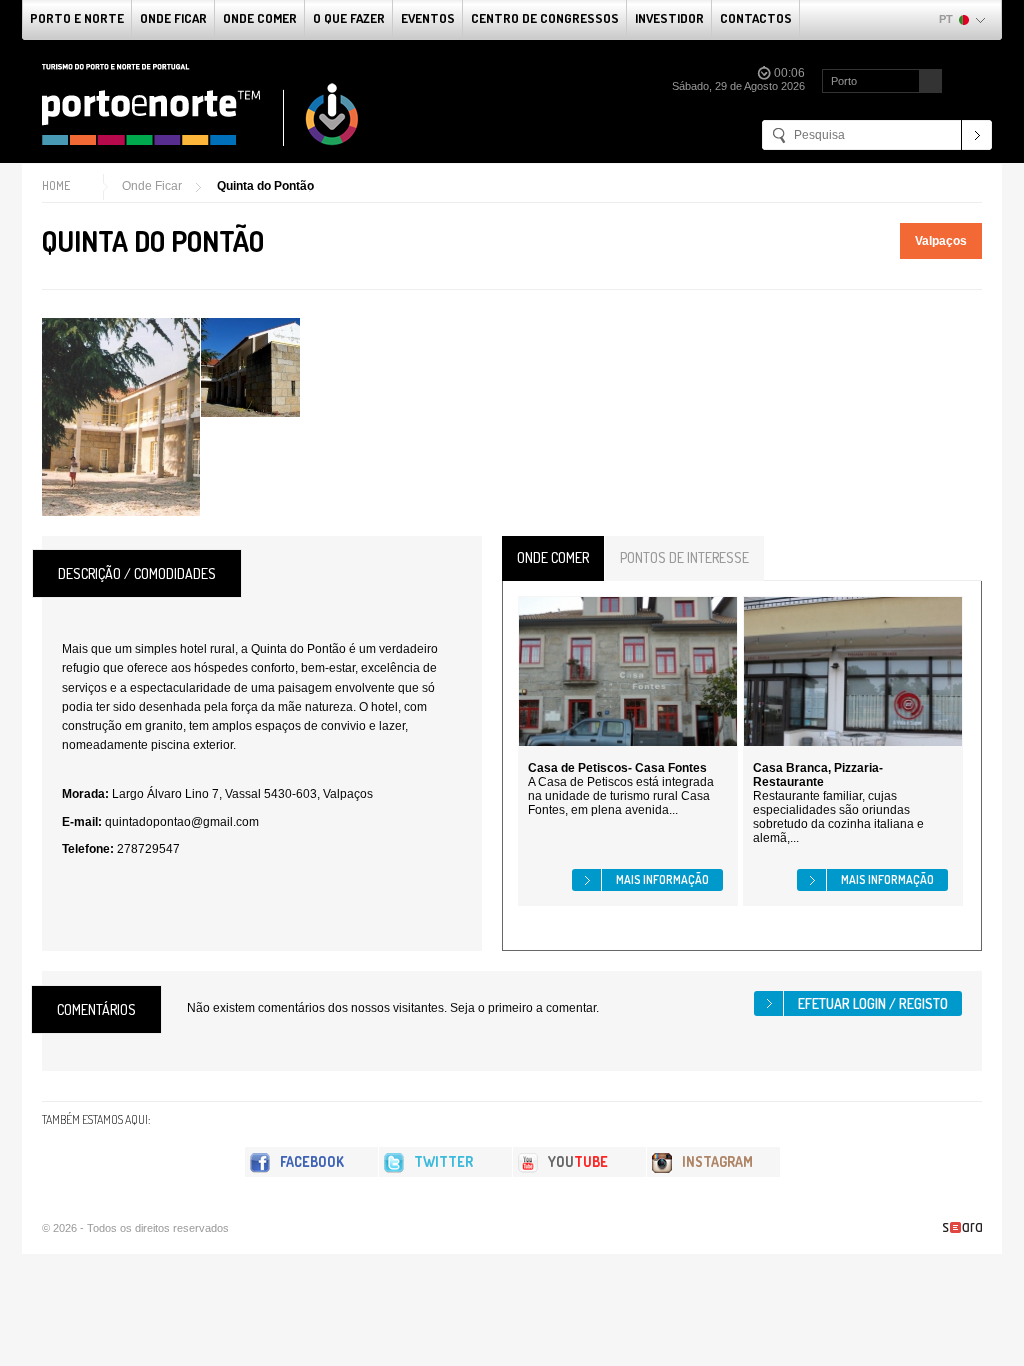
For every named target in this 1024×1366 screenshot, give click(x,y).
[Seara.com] (962, 1227)
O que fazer (349, 18)
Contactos (756, 18)
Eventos (428, 18)
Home (56, 185)
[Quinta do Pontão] (121, 417)
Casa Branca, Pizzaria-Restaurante (818, 775)
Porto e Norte (77, 18)
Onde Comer (260, 18)
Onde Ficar (173, 18)
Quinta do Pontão (265, 186)
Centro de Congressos (545, 18)
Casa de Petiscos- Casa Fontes (617, 768)
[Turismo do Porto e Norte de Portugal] (201, 105)
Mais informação (662, 879)
